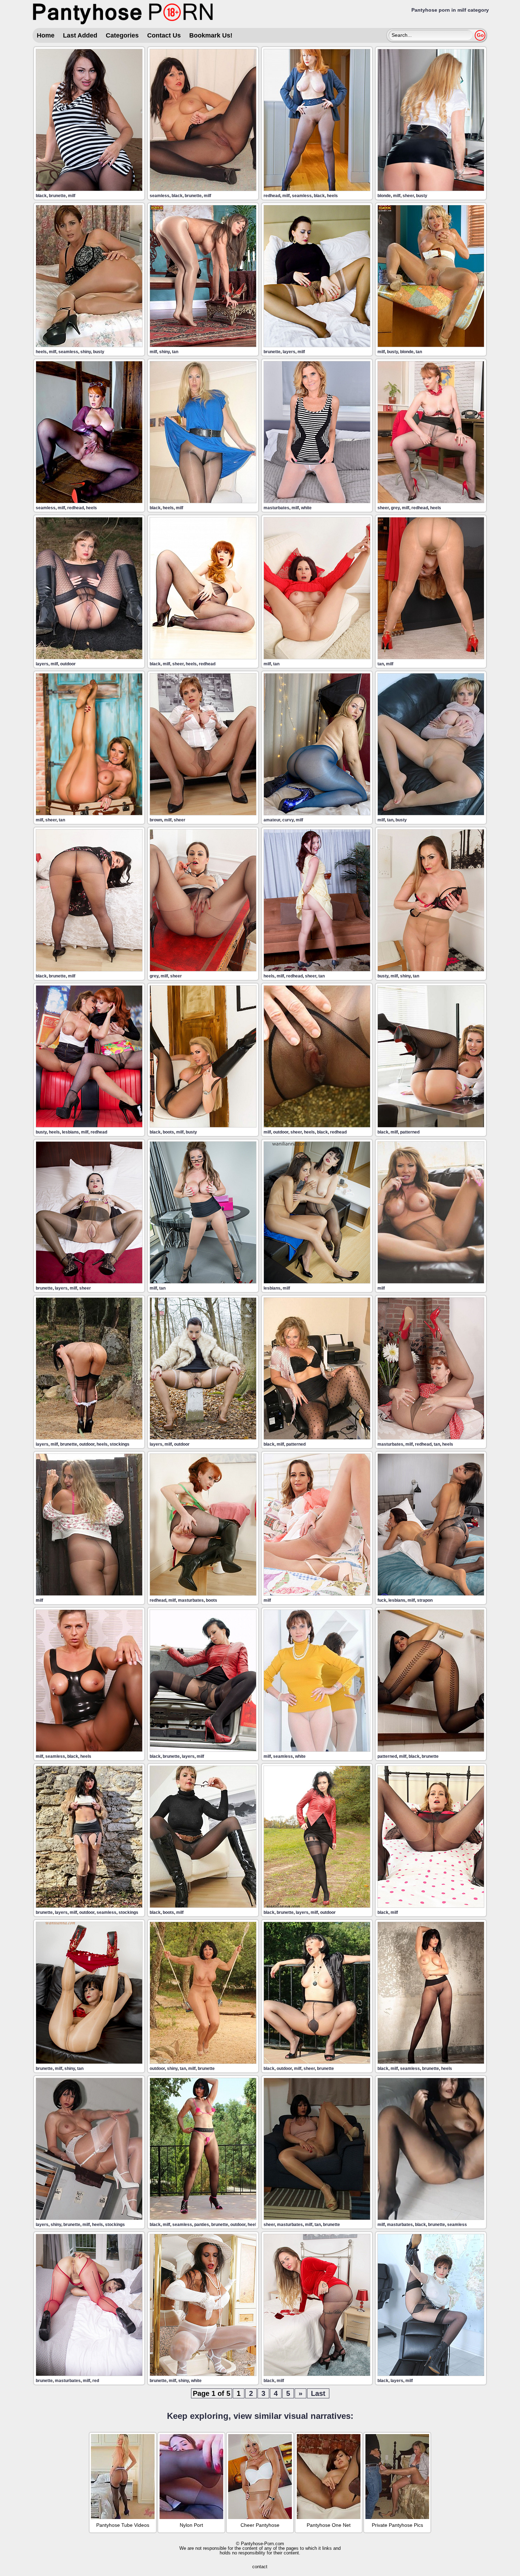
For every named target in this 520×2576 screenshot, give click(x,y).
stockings (120, 1444)
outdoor (68, 664)
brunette (57, 196)
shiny (86, 352)
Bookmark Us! (211, 35)
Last (318, 2393)
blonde (384, 196)
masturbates (276, 508)
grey (395, 508)
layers (289, 352)
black (41, 196)
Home (46, 35)
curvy (288, 820)
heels (332, 196)
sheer (408, 196)
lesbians (70, 1132)
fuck (382, 1600)
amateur (272, 820)
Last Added (80, 35)
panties (202, 2225)
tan (175, 352)
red (96, 2381)
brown (156, 820)
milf (72, 196)
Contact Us (164, 35)
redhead (272, 196)
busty (422, 196)
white (306, 508)
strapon (425, 1600)
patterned (410, 1132)
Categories (122, 35)
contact (260, 2567)
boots (168, 1132)
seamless (160, 196)
